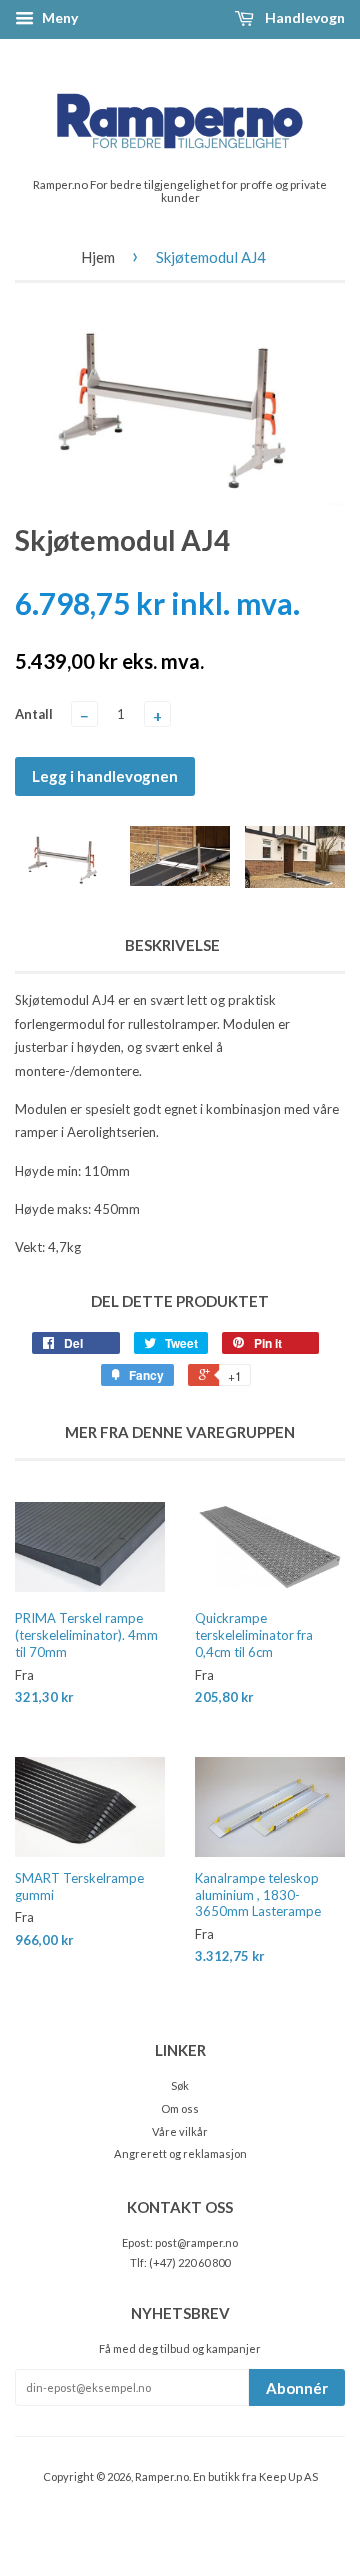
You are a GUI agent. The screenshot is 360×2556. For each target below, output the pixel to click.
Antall (34, 714)
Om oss (180, 2108)
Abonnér (297, 2388)
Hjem (98, 257)
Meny (58, 17)
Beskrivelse (172, 945)
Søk (180, 2085)
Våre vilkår (180, 2131)
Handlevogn (303, 17)
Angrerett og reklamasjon (180, 2153)
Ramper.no (162, 2476)
